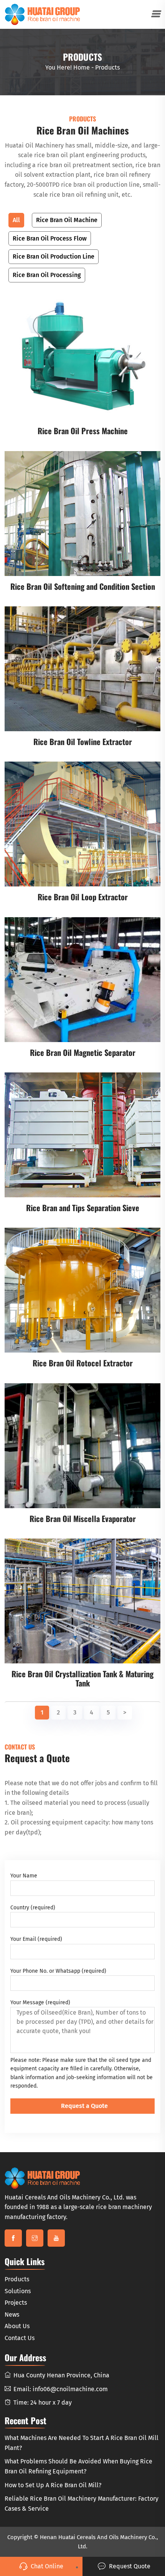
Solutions (18, 2291)
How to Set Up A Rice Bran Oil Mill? (53, 2485)
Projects (16, 2303)
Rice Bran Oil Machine (67, 220)
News (12, 2315)
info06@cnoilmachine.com (70, 2389)
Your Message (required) (40, 2003)
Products (17, 2279)
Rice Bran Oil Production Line (54, 256)
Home (82, 67)
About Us (17, 2326)
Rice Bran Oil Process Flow (50, 238)
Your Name (24, 1876)
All (16, 220)
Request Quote (130, 2566)
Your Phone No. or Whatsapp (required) (58, 1971)
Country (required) (33, 1908)
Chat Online (47, 2566)
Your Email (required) (36, 1939)
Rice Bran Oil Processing (47, 275)
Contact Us (20, 2338)
